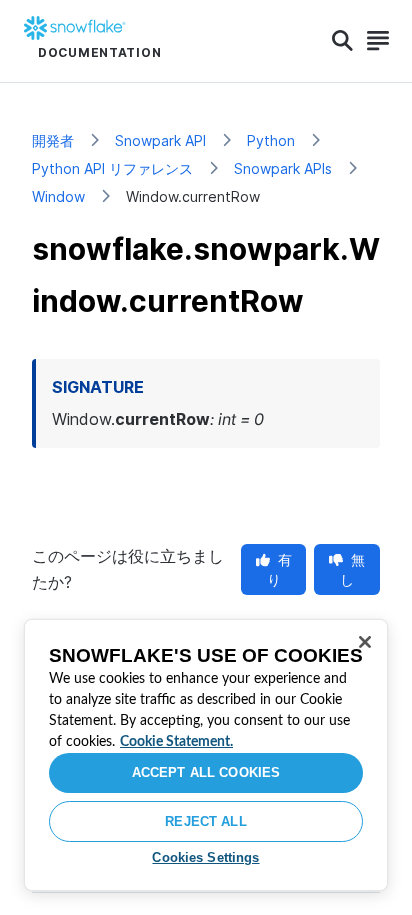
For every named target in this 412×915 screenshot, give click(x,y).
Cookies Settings (205, 857)
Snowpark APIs (283, 168)
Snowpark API (160, 140)
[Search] (342, 41)
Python (271, 140)
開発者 (53, 140)
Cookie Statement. (176, 742)
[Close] (365, 642)
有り (279, 569)
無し (352, 569)
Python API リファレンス (112, 168)
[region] (206, 755)
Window (58, 196)
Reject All (205, 821)
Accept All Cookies (206, 772)
